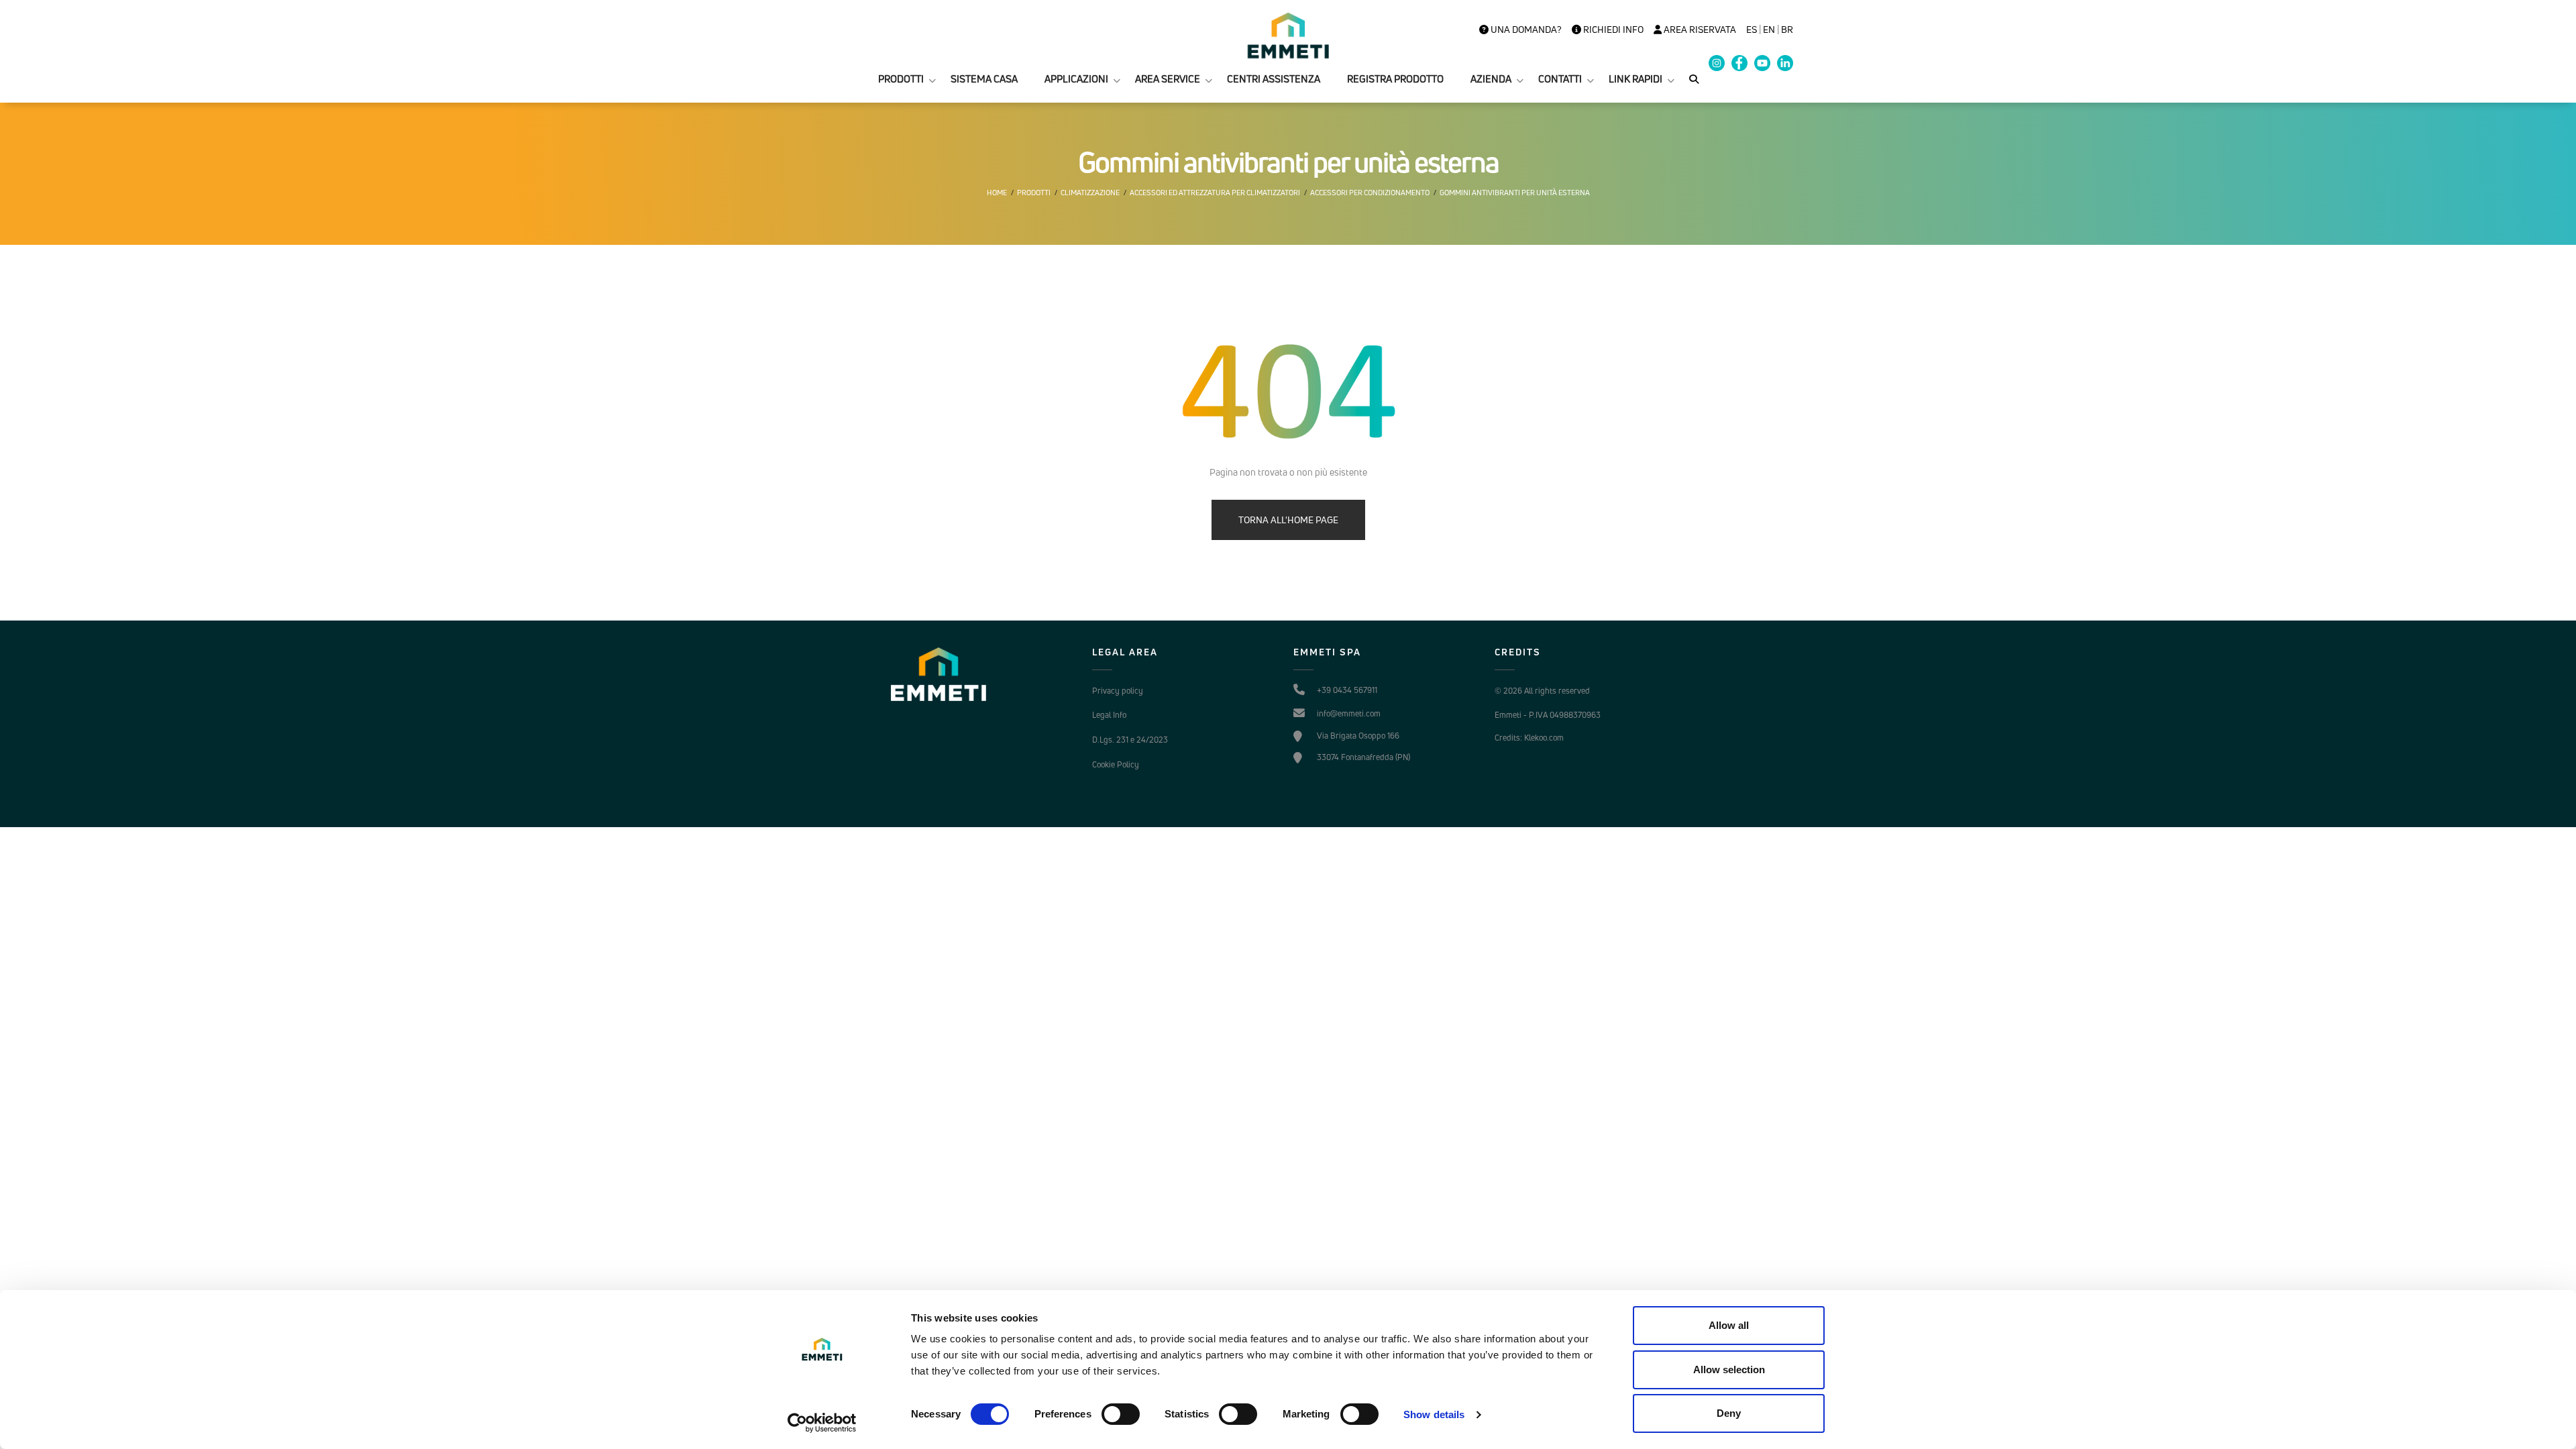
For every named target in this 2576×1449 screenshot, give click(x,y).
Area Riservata (1699, 30)
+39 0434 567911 (1347, 690)
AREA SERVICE (1168, 79)
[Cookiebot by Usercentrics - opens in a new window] (822, 1423)
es (1752, 30)
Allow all (1729, 1325)
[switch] (1121, 1414)
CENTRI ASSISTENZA (1274, 79)
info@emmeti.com (1349, 713)
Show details (1434, 1414)
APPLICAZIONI (1076, 79)
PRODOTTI (901, 79)
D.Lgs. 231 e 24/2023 (1130, 740)
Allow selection (1729, 1370)
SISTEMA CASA (984, 79)
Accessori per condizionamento (1370, 193)
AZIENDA (1491, 79)
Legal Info (1109, 715)
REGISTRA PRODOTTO (1395, 79)
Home (997, 193)
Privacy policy (1118, 691)
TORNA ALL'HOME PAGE (1288, 520)
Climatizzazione (1090, 193)
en (1769, 30)
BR (1787, 30)
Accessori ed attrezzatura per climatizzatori (1215, 193)
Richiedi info (1612, 30)
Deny (1729, 1413)
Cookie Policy (1116, 764)
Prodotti (1034, 193)
